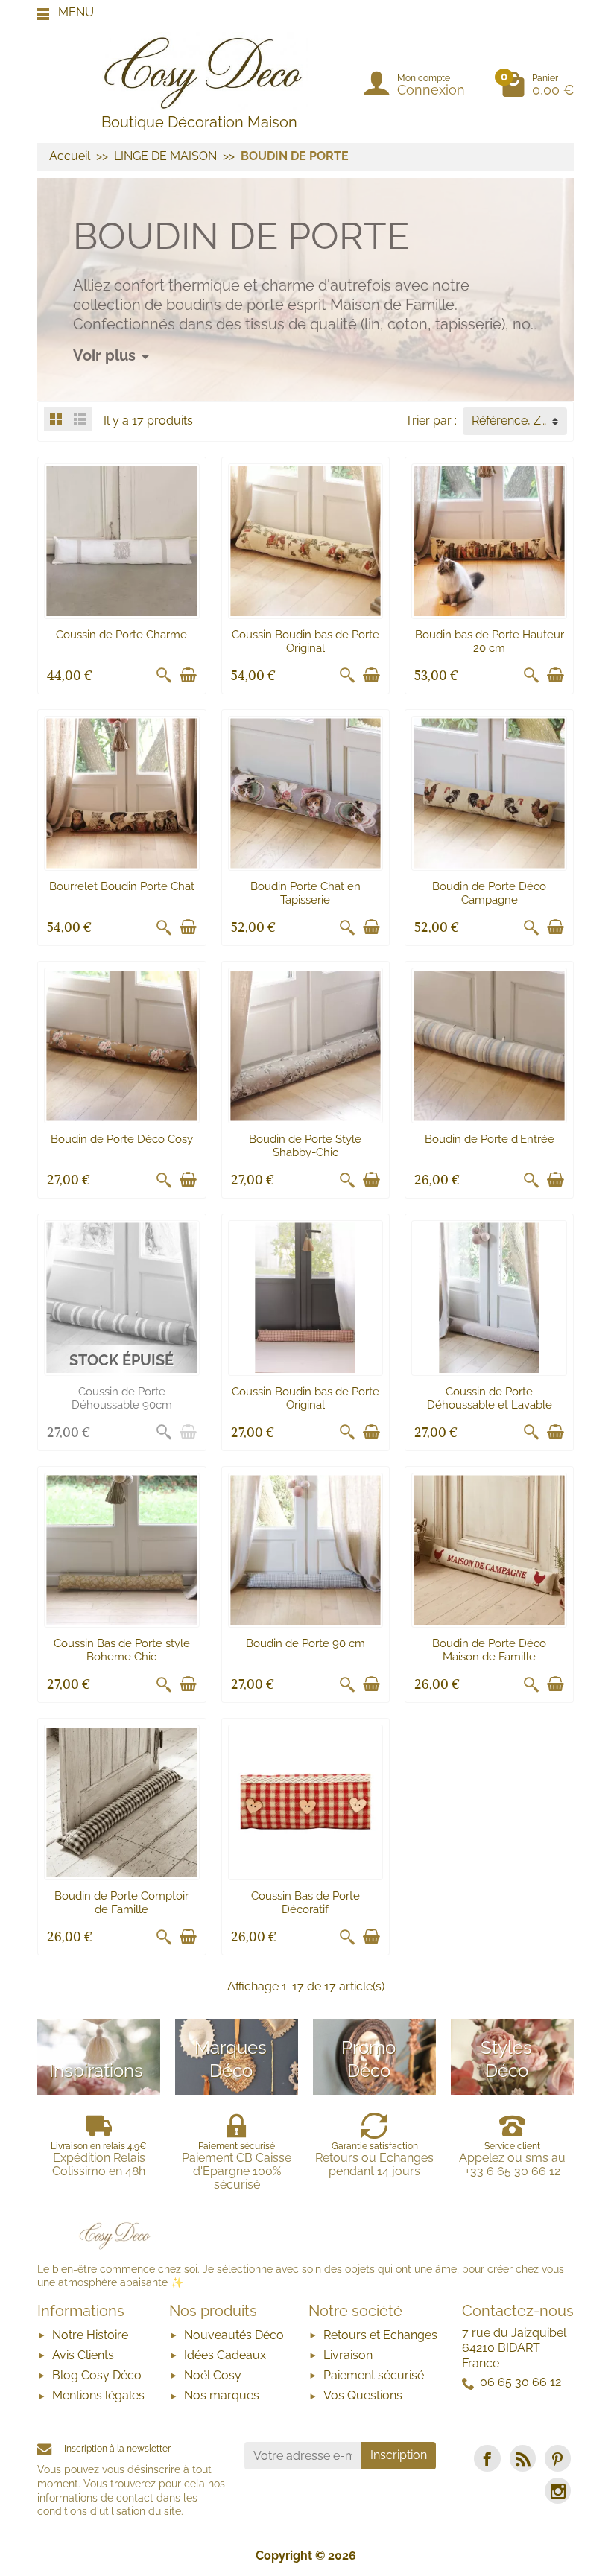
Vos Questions (363, 2395)
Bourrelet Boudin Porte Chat (122, 886)
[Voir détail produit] (188, 1433)
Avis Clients (83, 2355)
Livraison (348, 2355)
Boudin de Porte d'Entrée (490, 1139)
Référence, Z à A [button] (517, 421)
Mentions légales (98, 2395)
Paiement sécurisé (374, 2375)
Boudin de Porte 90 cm (305, 1643)
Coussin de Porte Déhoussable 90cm (122, 1398)
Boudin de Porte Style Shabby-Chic (305, 1146)
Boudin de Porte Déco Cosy (122, 1139)
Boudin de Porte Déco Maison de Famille (489, 1650)
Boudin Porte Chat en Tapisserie (305, 893)
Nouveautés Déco (234, 2335)
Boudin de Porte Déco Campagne (489, 893)
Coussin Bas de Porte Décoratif (305, 1903)
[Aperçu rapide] (164, 676)
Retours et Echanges (380, 2335)
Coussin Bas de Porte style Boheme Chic (122, 1650)
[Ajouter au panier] (188, 676)
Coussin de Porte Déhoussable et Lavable (490, 1398)
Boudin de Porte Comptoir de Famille (121, 1903)
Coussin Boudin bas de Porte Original (305, 641)
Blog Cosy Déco (97, 2375)
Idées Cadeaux (225, 2355)
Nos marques (222, 2395)
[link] (487, 2458)
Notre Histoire (90, 2335)
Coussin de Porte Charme (121, 635)
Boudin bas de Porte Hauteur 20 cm (490, 641)
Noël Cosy (213, 2375)
